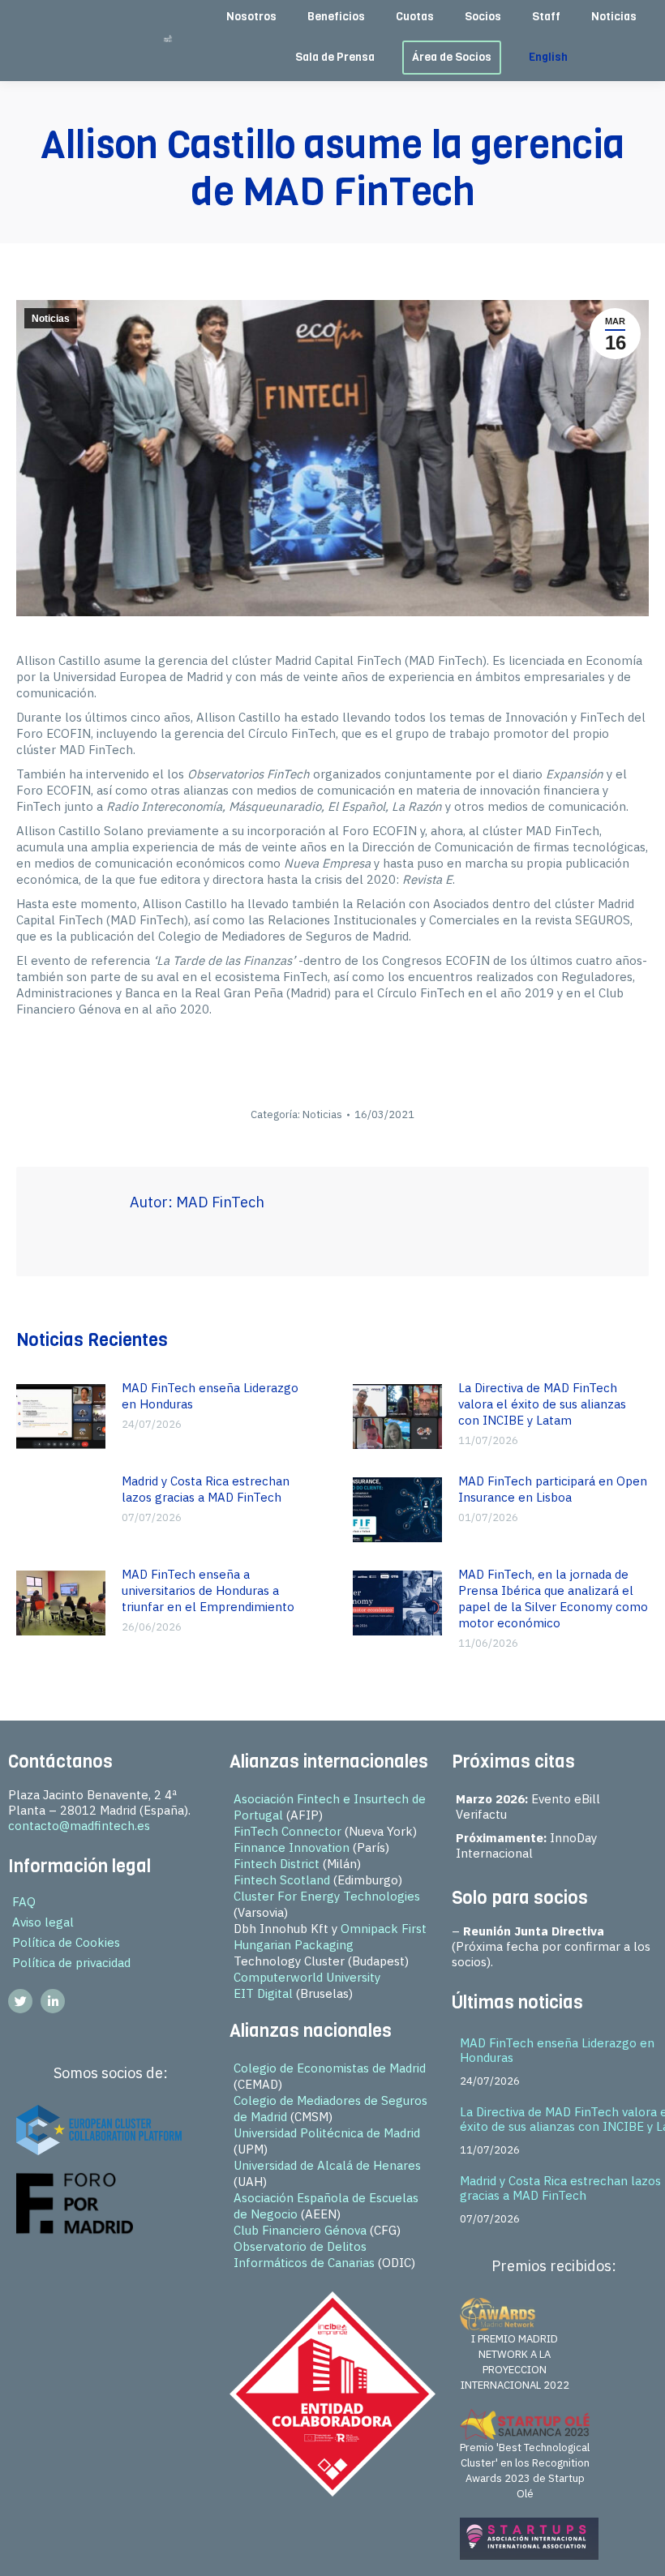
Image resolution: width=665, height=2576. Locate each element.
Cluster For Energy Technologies (327, 1896)
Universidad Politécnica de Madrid (327, 2133)
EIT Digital (263, 1993)
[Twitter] (20, 2001)
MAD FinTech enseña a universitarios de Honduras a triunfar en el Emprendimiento (208, 1590)
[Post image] (61, 1417)
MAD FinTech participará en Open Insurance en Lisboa (553, 1489)
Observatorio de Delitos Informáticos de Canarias (304, 2255)
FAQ (24, 1902)
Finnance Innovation (292, 1847)
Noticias (51, 319)
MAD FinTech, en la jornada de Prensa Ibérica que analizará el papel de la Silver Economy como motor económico (553, 1599)
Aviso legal (43, 1922)
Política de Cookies (66, 1942)
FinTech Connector (287, 1831)
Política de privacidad (71, 1963)
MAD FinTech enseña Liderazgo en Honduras (210, 1396)
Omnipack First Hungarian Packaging (330, 1937)
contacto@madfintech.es (79, 1826)
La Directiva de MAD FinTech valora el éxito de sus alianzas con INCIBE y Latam (542, 1404)
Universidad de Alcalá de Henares (327, 2165)
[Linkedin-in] (53, 2001)
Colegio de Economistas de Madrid (330, 2068)
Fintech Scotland (282, 1880)
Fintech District (277, 1864)
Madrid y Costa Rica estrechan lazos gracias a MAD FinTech (206, 1489)
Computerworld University (307, 1977)
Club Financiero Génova (300, 2230)
